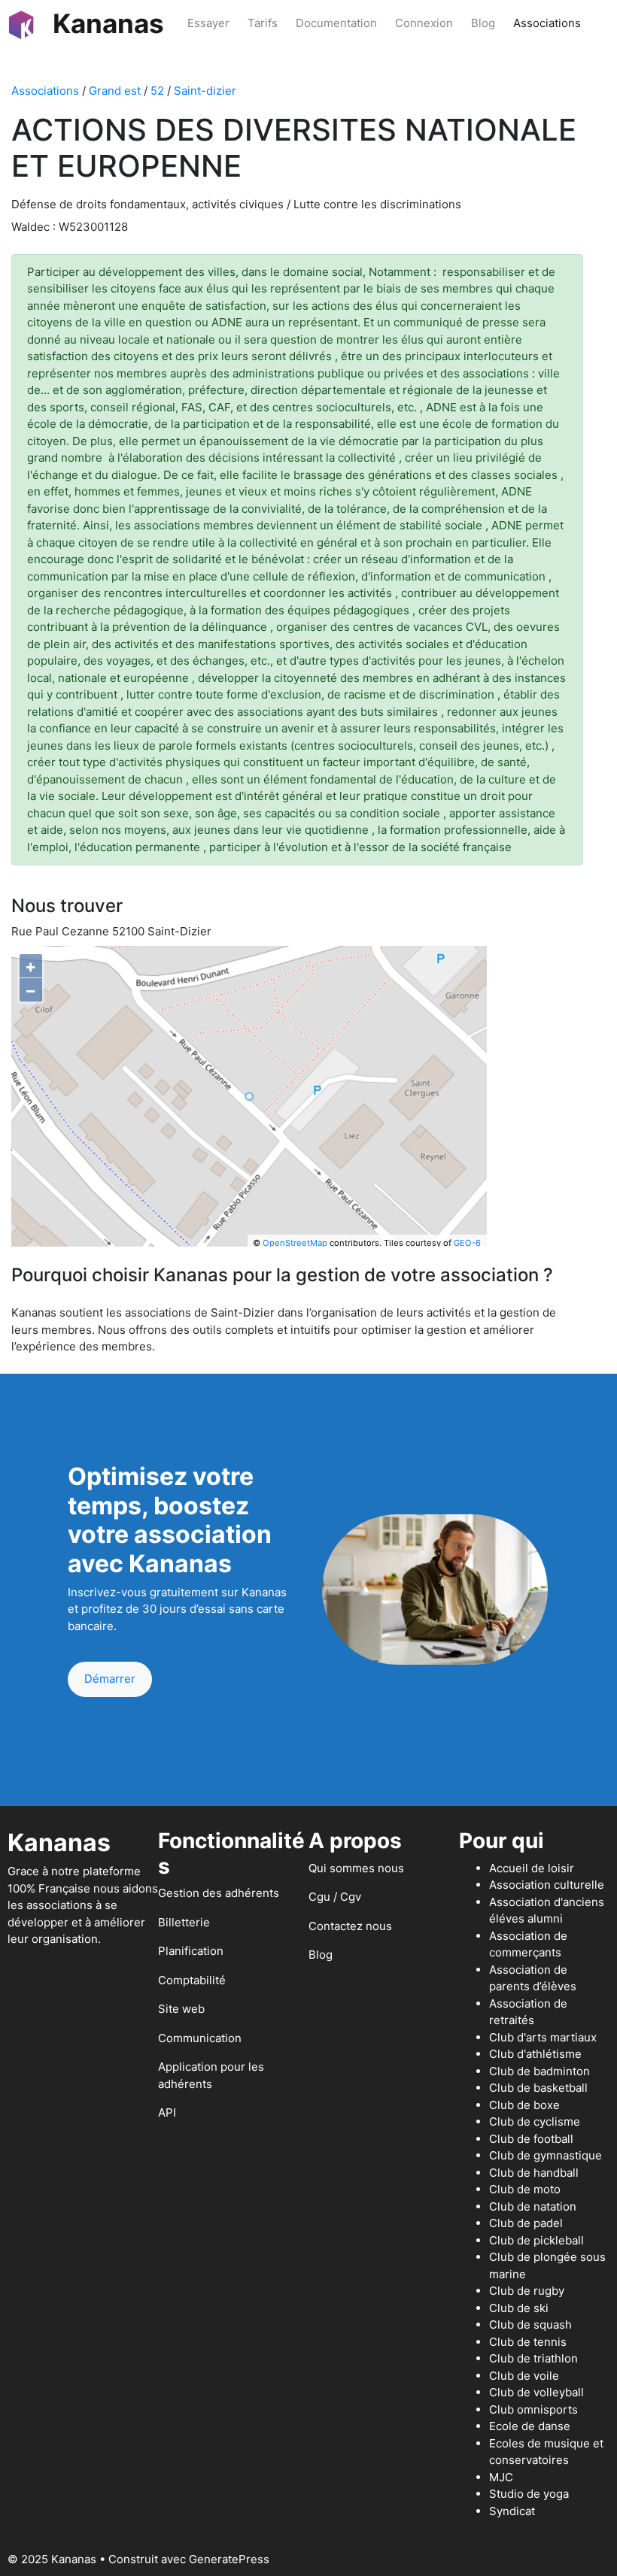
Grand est (115, 91)
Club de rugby (527, 2291)
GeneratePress (229, 2559)
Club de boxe (524, 2105)
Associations (547, 23)
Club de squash (530, 2324)
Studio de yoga (529, 2494)
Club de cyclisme (535, 2121)
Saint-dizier (205, 91)
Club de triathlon (533, 2358)
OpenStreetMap (295, 1243)
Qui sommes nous (356, 1868)
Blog (483, 23)
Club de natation (533, 2206)
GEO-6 (467, 1243)
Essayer (208, 23)
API (167, 2112)
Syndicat (512, 2511)
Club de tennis (528, 2342)
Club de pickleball (536, 2240)
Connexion (424, 23)
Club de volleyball (536, 2392)
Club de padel (526, 2223)
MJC (501, 2477)
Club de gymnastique (546, 2155)
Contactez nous (350, 1926)
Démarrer (110, 1679)
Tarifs (263, 23)
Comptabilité (192, 1980)
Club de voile (524, 2376)
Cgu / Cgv (335, 1897)
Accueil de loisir (532, 1868)
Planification (191, 1951)
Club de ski (519, 2308)
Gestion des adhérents (219, 1893)
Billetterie (184, 1922)
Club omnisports (533, 2409)
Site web (181, 2009)
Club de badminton (539, 2071)
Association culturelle (547, 1885)
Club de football (531, 2139)
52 (157, 91)
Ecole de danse (530, 2426)
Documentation (336, 23)
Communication (200, 2038)
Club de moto (525, 2189)
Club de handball (534, 2173)
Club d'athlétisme (535, 2054)
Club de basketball (538, 2088)
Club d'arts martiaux (543, 2037)
